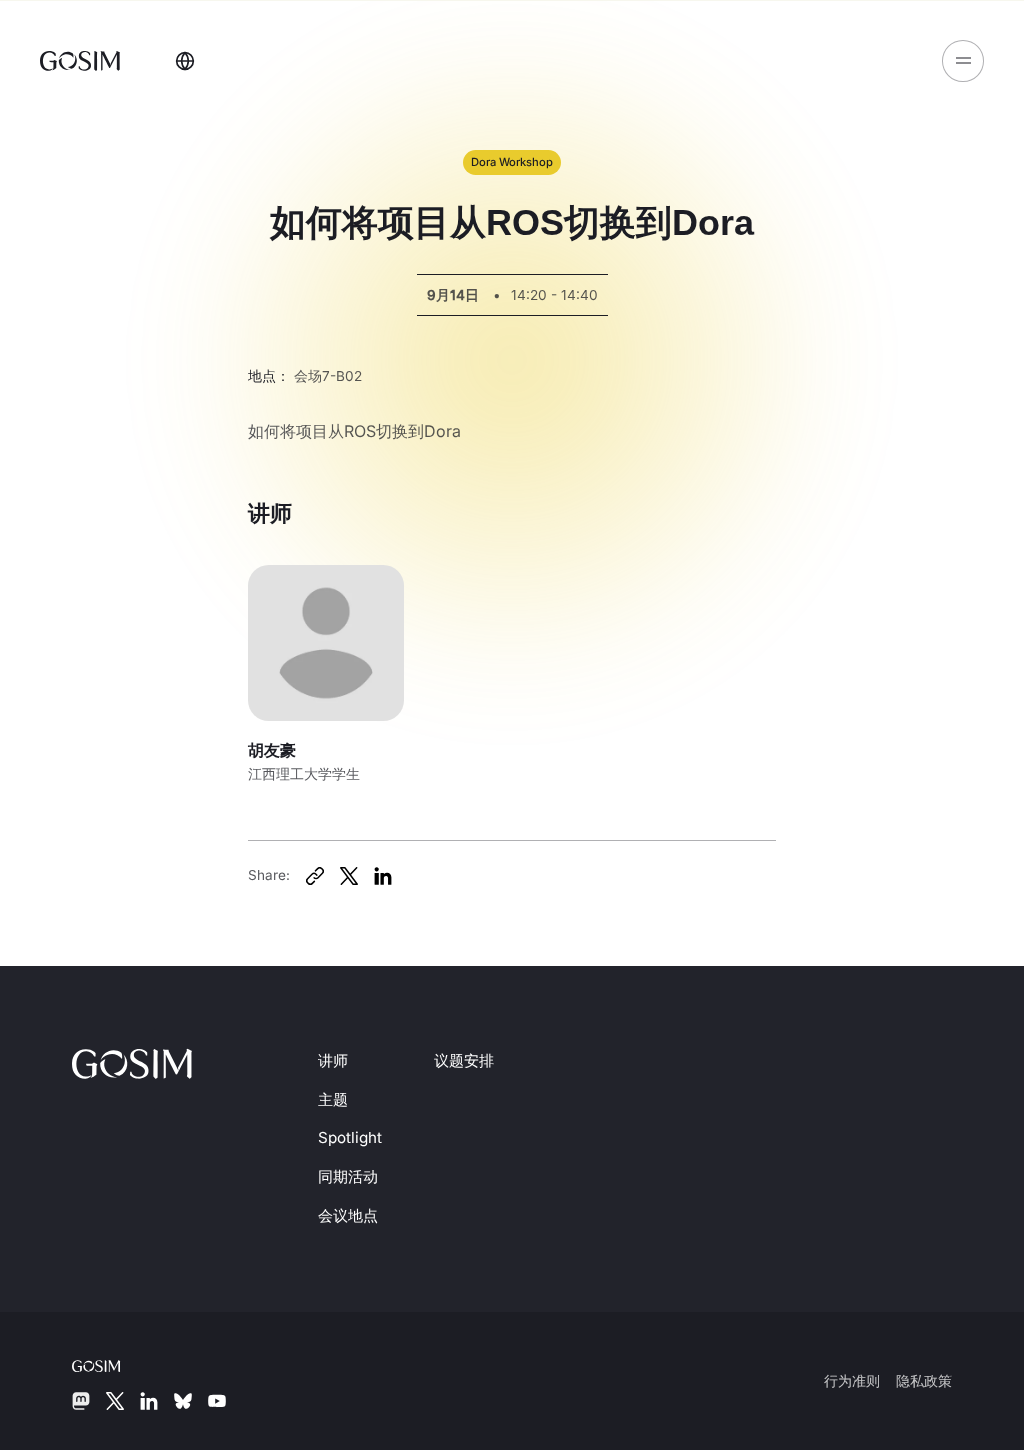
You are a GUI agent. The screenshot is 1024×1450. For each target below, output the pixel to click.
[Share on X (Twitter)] (349, 876)
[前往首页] (82, 60)
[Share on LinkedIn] (383, 876)
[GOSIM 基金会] (112, 1364)
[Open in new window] (315, 876)
